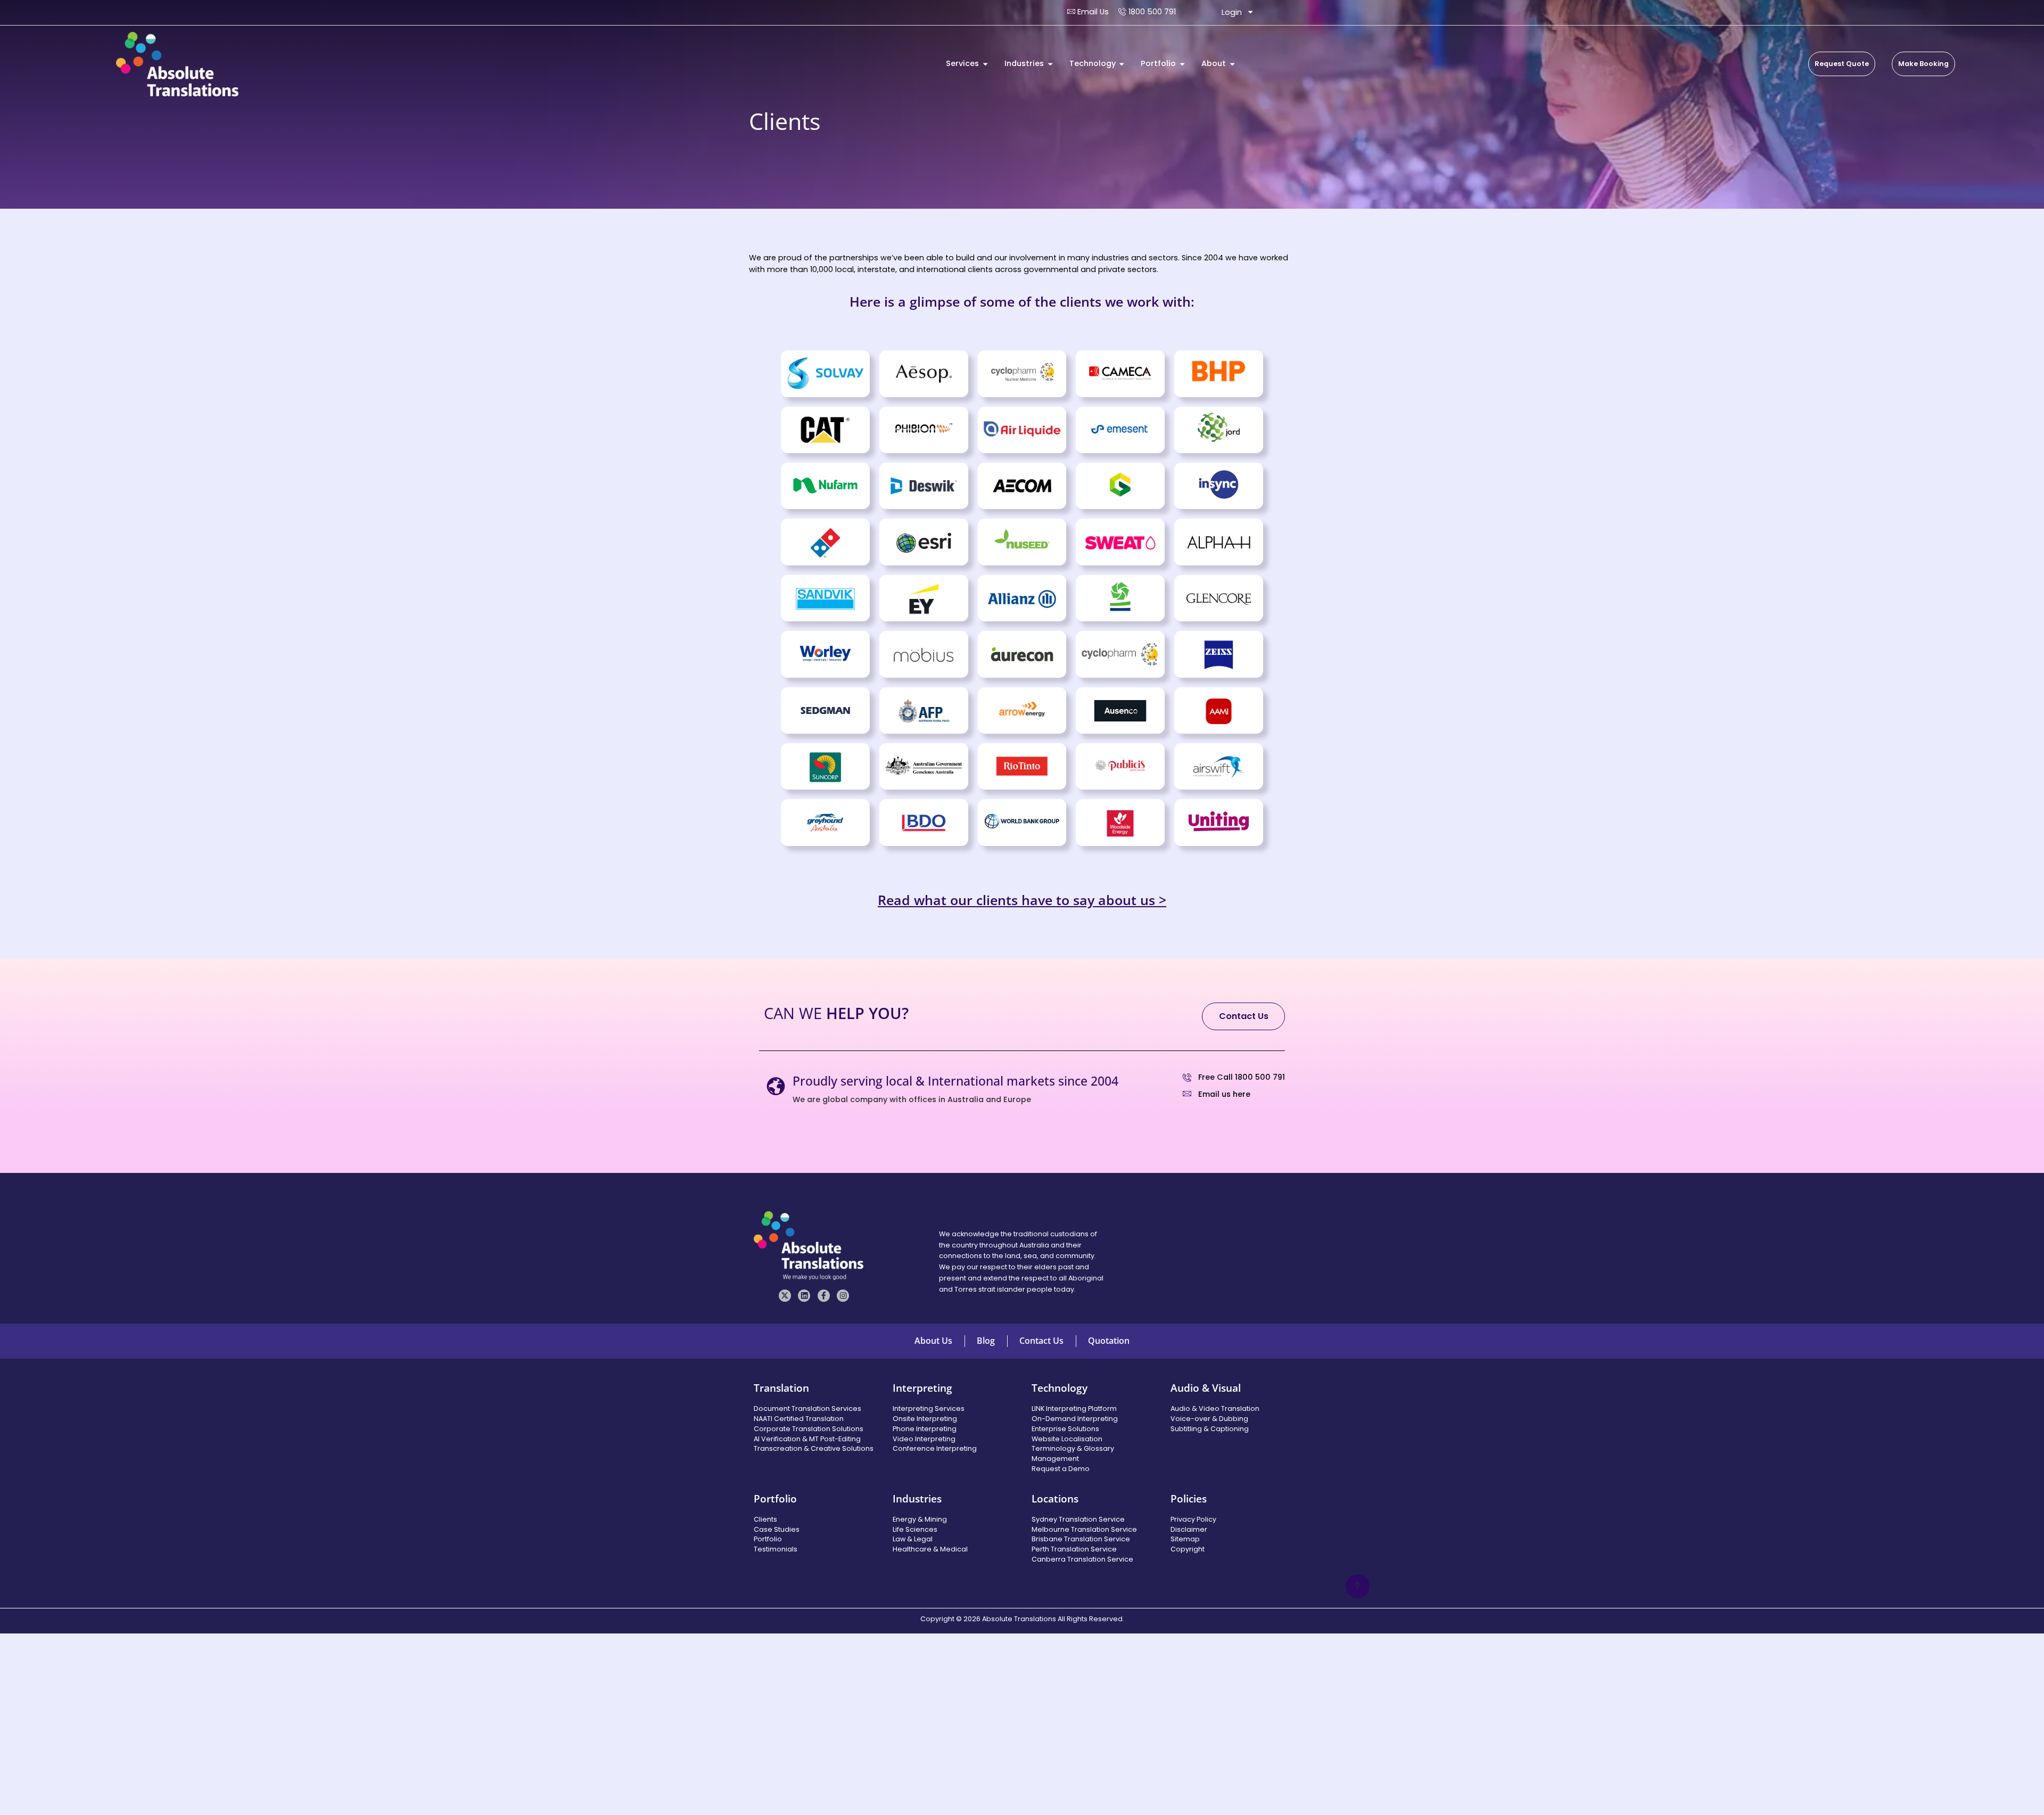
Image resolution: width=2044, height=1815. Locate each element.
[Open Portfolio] (1182, 64)
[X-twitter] (785, 1296)
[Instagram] (843, 1296)
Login (1232, 12)
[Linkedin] (804, 1296)
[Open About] (1232, 64)
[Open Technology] (1122, 64)
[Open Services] (985, 64)
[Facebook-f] (824, 1296)
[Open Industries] (1050, 64)
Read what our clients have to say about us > (1022, 900)
